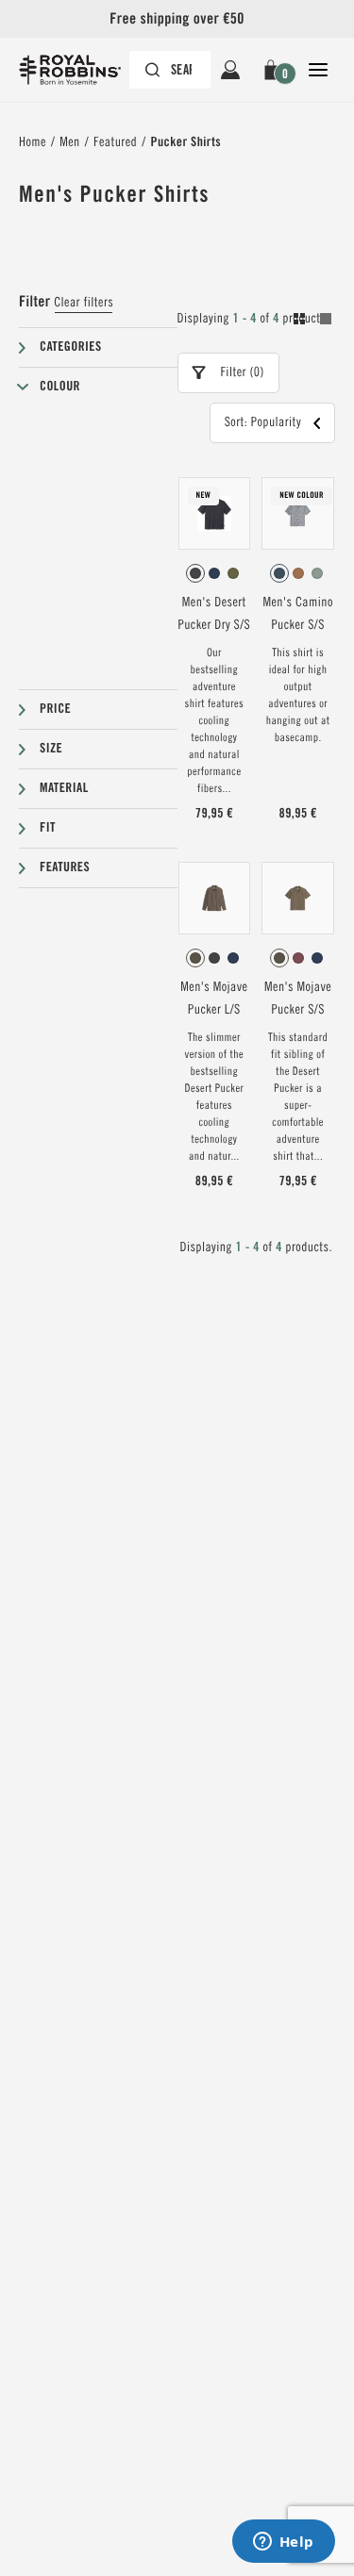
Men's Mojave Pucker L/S (214, 999)
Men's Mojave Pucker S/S (298, 999)
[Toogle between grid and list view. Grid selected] (312, 322)
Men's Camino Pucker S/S (298, 614)
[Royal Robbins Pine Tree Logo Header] (79, 70)
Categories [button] (71, 347)
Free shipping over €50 (177, 18)
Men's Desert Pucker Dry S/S (215, 614)
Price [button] (55, 709)
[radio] (195, 573)
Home (33, 142)
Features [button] (65, 867)
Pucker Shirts (185, 142)
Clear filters (84, 303)
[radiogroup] (215, 573)
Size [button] (51, 749)
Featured (115, 142)
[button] (274, 70)
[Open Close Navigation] (318, 70)
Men (69, 142)
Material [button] (64, 788)
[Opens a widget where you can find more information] (283, 2543)
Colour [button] (60, 387)
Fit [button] (48, 828)
